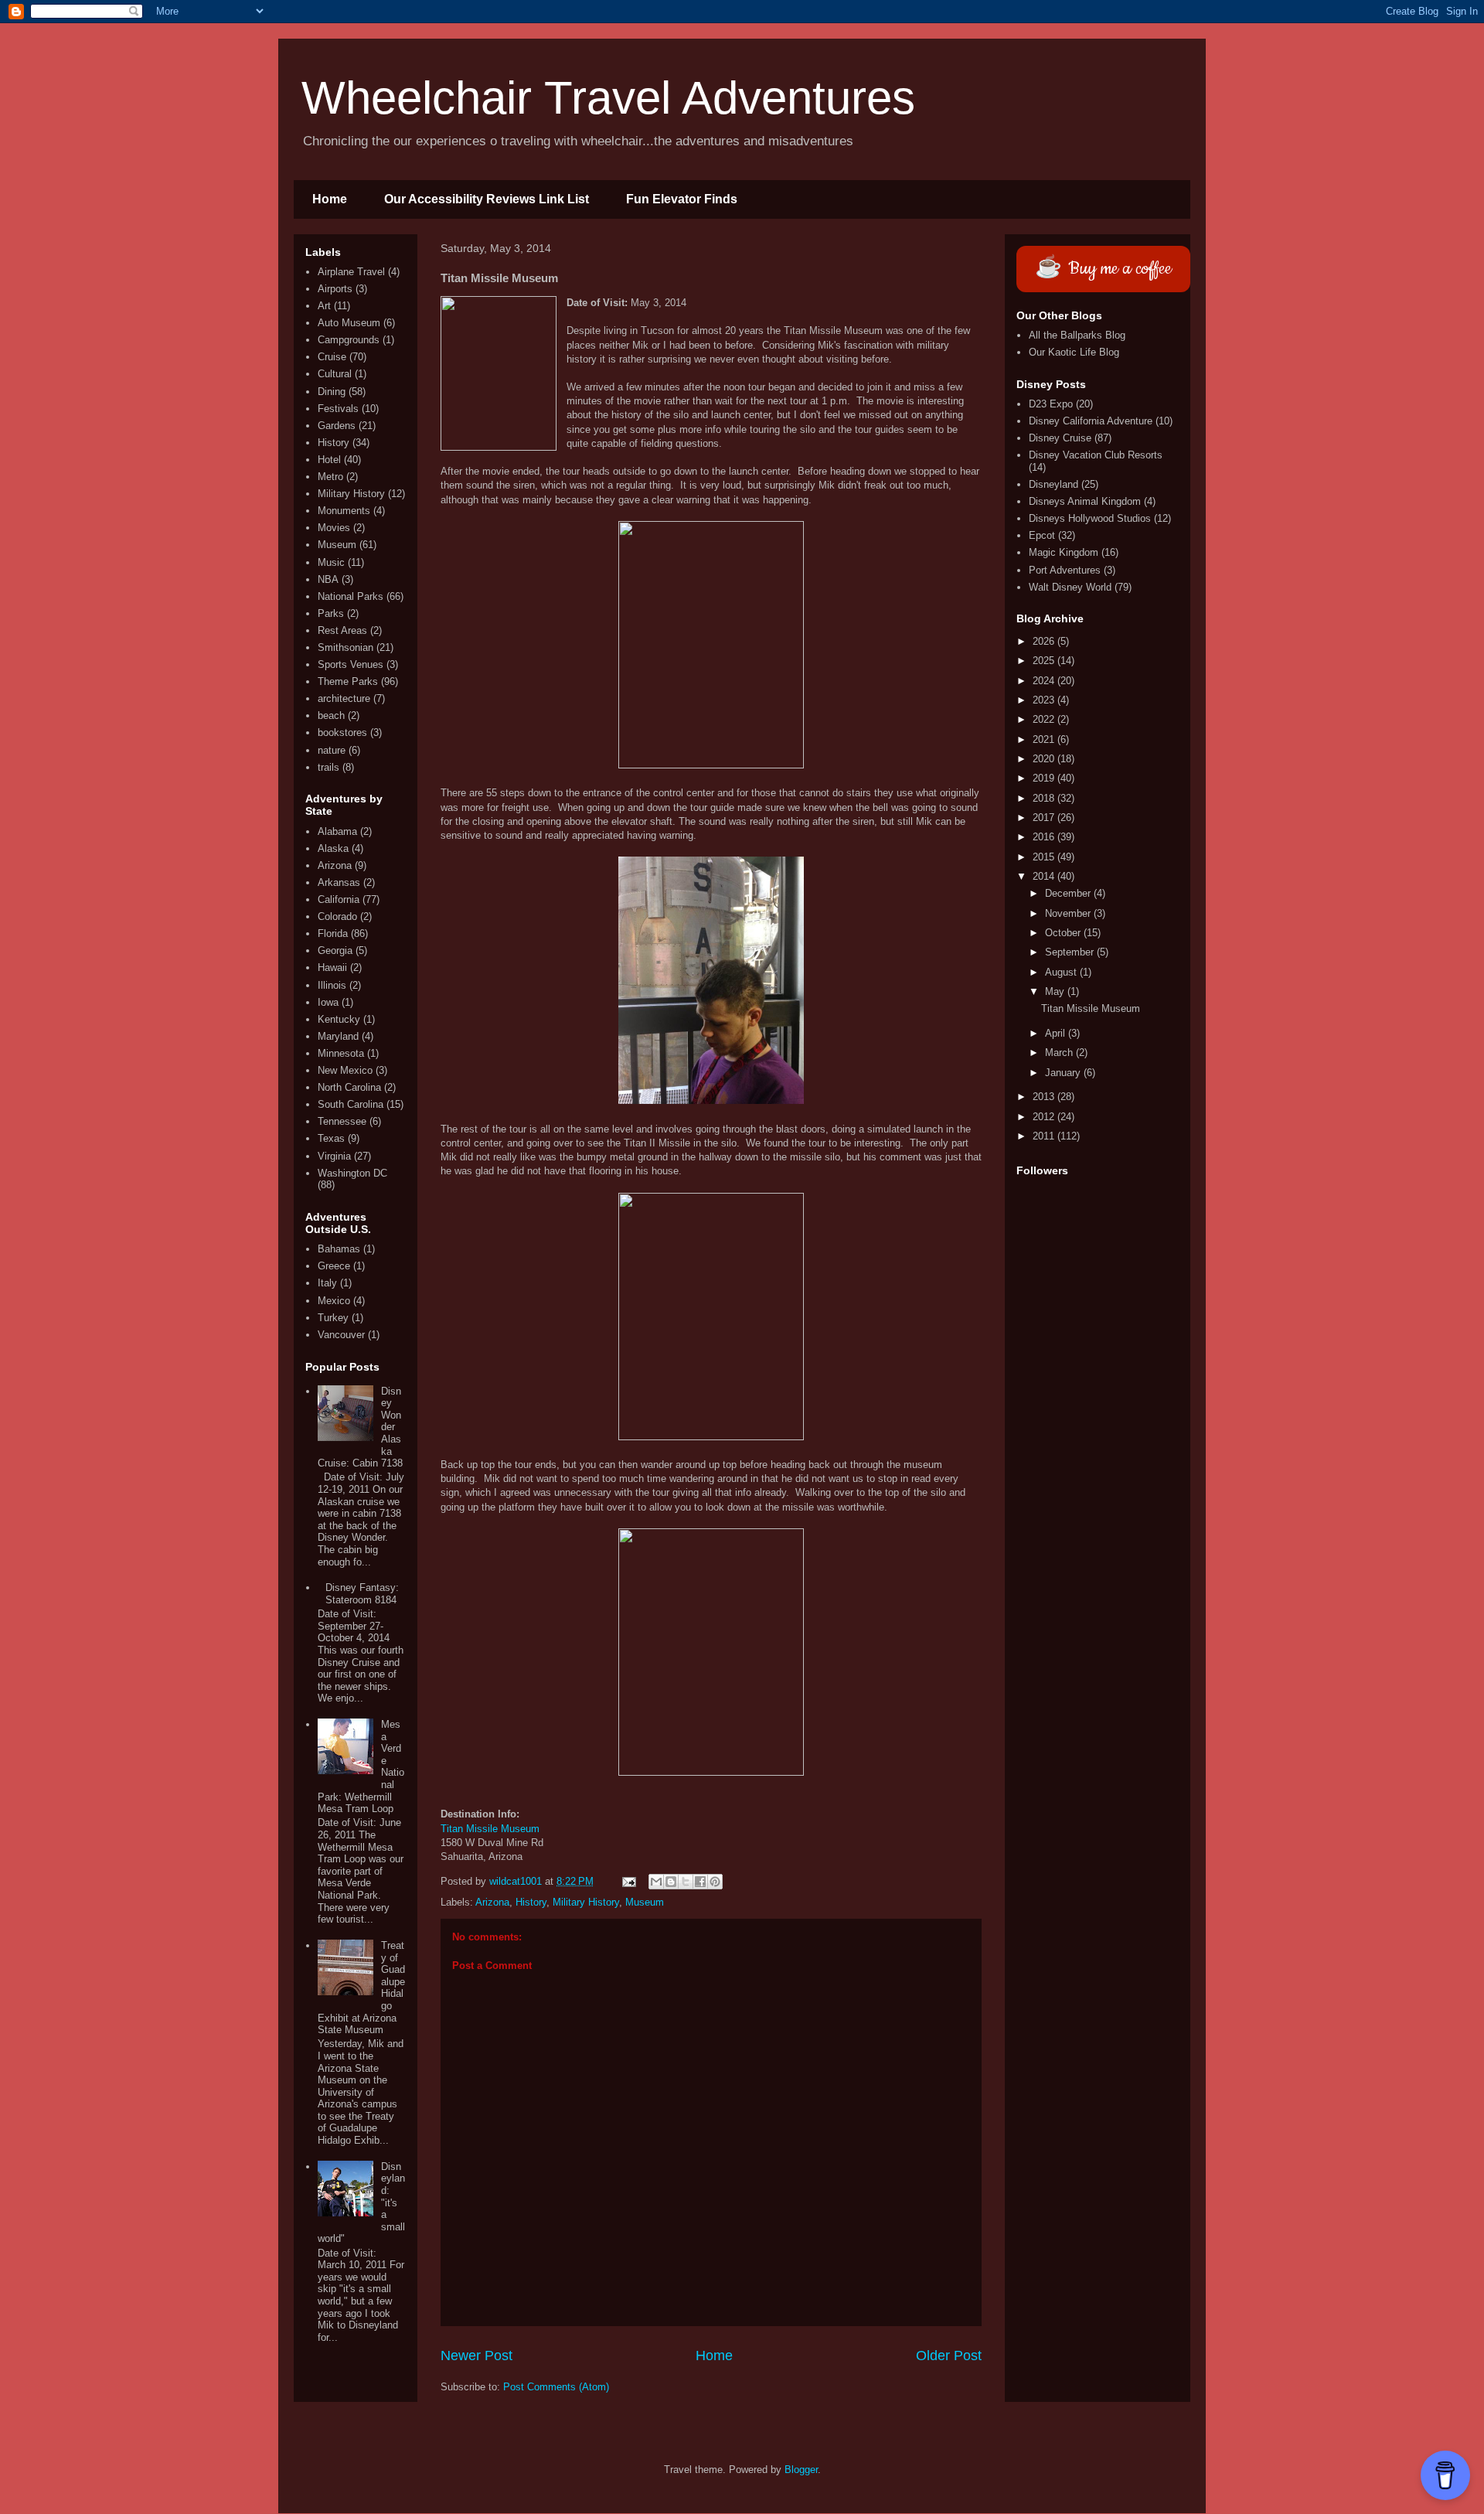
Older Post (949, 2356)
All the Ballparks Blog (1077, 335)
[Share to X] (686, 1882)
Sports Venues (351, 664)
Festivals (338, 409)
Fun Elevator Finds (682, 199)
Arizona (492, 1902)
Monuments (344, 511)
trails (328, 767)
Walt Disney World (1070, 587)
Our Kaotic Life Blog (1074, 352)
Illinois (332, 985)
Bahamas (339, 1249)
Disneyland (1053, 484)
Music (331, 562)
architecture (344, 698)
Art (324, 306)
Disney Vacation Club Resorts (1096, 455)
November (1069, 913)
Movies (334, 528)
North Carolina (349, 1087)
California (339, 899)
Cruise (332, 357)
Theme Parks (348, 681)
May (1056, 991)
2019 (1045, 778)
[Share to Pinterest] (715, 1882)
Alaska (333, 848)
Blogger (801, 2470)
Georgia (335, 950)
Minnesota (341, 1053)
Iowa (328, 1002)
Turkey (333, 1318)
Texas (331, 1138)
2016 (1045, 837)
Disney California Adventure (1091, 421)
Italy (327, 1283)
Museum (645, 1902)
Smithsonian (345, 647)
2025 (1045, 661)
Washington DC (352, 1173)
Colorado (337, 916)
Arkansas (339, 882)
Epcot (1042, 535)
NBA (328, 579)
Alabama (337, 831)
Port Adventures (1065, 570)
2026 (1045, 641)
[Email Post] (628, 1881)
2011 (1045, 1136)
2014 (1045, 876)
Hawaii (332, 967)
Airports (335, 289)
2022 (1045, 719)
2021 (1045, 739)
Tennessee (342, 1121)
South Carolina (351, 1104)
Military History (586, 1902)
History (531, 1902)
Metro (330, 477)
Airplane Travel (351, 272)
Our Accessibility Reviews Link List (487, 199)
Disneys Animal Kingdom (1085, 501)
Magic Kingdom (1064, 552)
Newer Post (477, 2356)
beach (331, 715)
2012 (1045, 1117)
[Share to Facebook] (700, 1882)
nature (332, 750)
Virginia (334, 1156)
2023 (1045, 700)
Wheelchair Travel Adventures (608, 98)
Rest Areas (342, 630)
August (1062, 972)
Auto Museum (349, 323)
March (1060, 1053)
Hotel (329, 460)
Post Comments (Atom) (556, 2387)
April (1057, 1033)
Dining (332, 392)
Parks (331, 613)
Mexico (334, 1301)
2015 (1045, 857)
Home (330, 199)
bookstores (342, 732)
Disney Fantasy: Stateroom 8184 (362, 1594)
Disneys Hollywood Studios (1090, 518)
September (1071, 952)
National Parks (351, 596)
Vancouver (341, 1335)
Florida (333, 933)
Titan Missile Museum (490, 1829)
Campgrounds (349, 340)
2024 (1045, 681)
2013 (1045, 1097)
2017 (1045, 818)
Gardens (337, 426)
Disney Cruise (1060, 438)
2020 (1045, 759)
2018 (1045, 798)
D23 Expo (1051, 404)
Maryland (338, 1036)
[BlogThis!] (671, 1882)
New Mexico (345, 1070)
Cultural (335, 374)
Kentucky (339, 1019)
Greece (334, 1266)
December (1069, 893)
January (1064, 1073)
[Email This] (656, 1882)
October (1064, 933)
